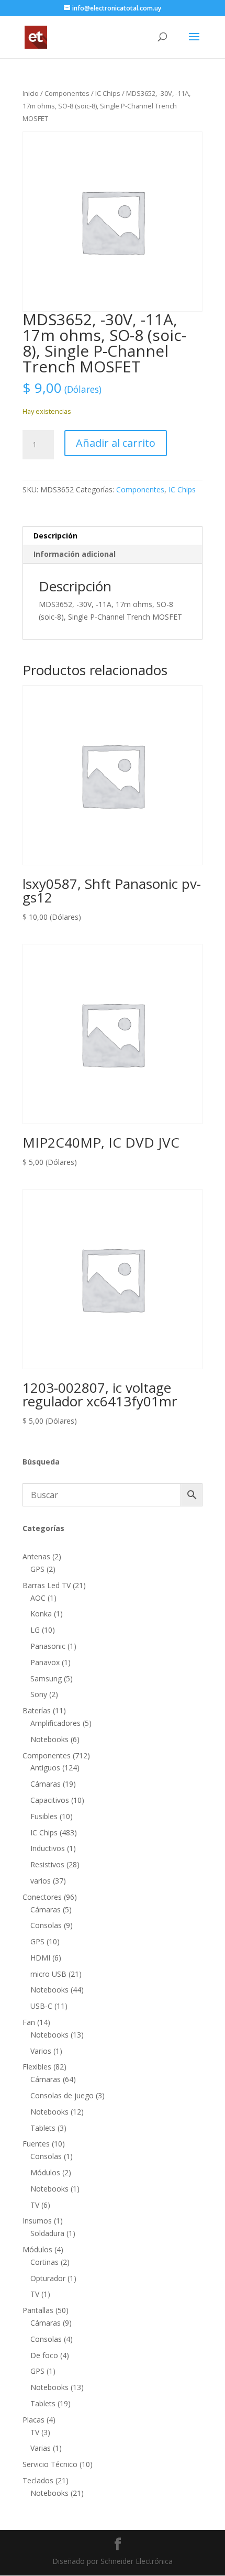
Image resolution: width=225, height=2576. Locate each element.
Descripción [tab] (55, 536)
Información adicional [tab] (75, 554)
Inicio (31, 93)
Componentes (67, 93)
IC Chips (108, 93)
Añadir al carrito (116, 443)
